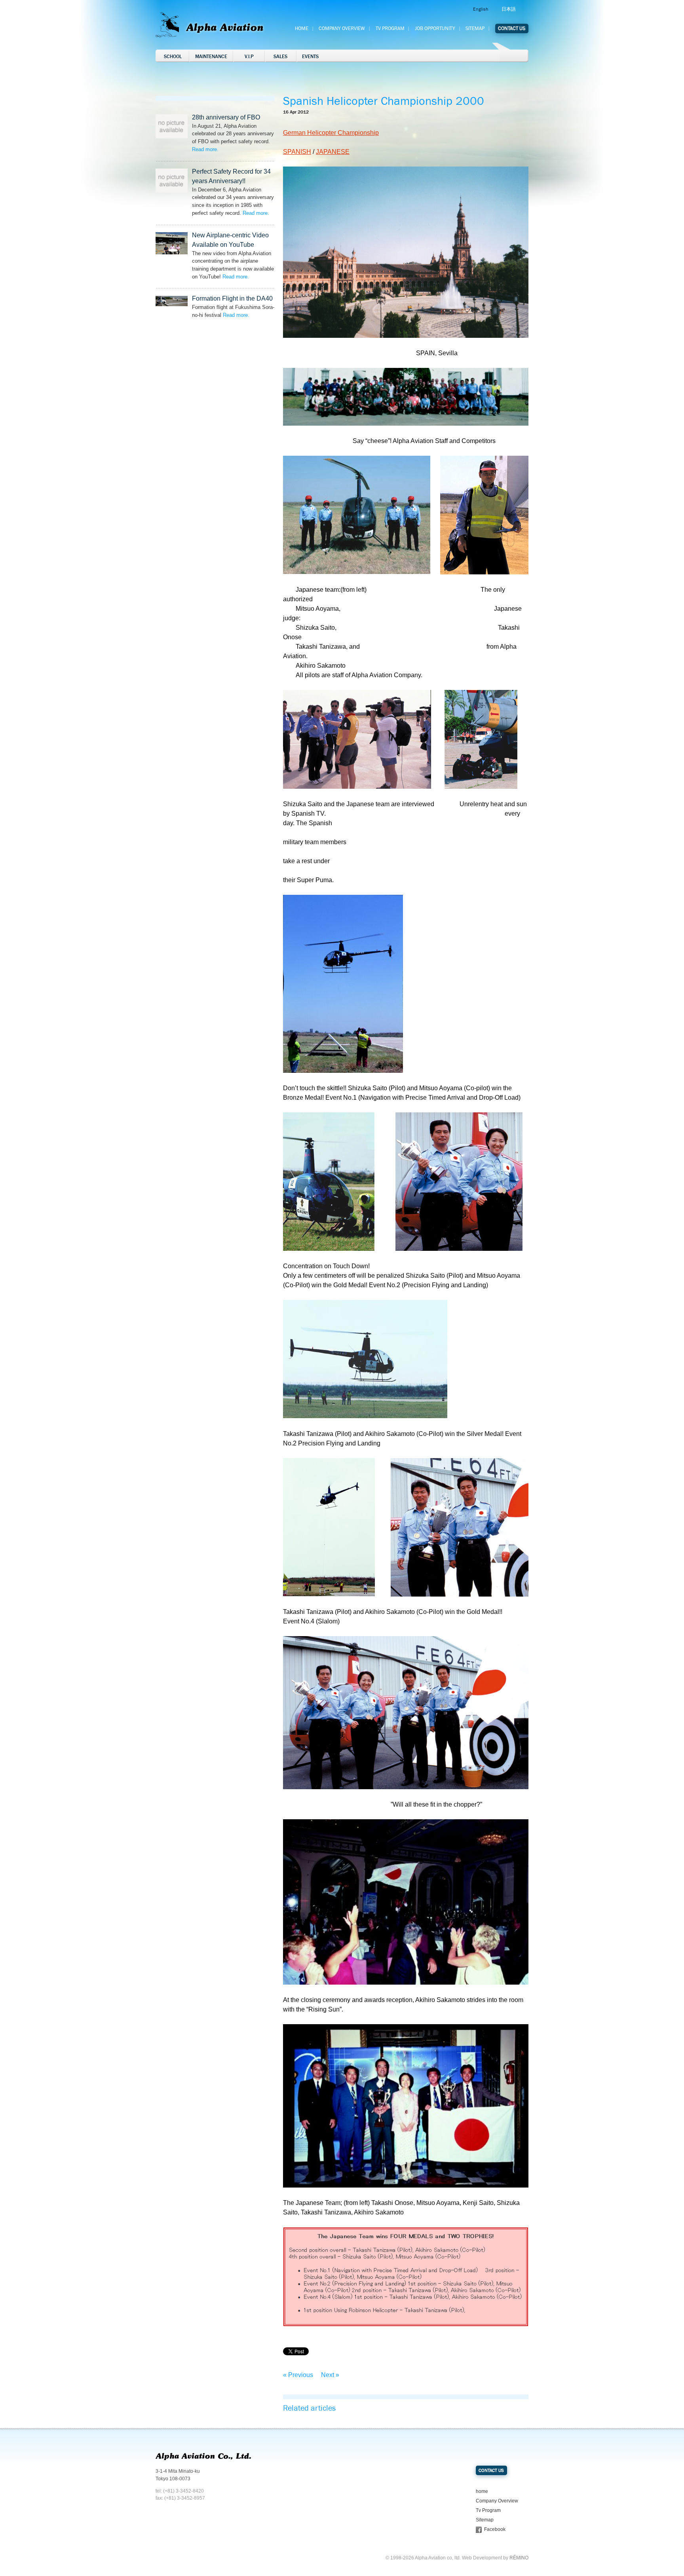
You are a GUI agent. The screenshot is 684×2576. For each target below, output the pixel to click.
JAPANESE (333, 152)
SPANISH (297, 152)
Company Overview (342, 28)
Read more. (205, 149)
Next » (330, 2375)
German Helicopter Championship (331, 133)
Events (310, 57)
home (482, 2491)
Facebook (495, 2529)
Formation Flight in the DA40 (232, 298)
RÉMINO (519, 2558)
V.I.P (249, 57)
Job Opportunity (435, 28)
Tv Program (390, 28)
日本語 (509, 9)
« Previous (298, 2375)
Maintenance (211, 57)
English (481, 9)
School (173, 57)
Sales (280, 57)
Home (302, 28)
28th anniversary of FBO (226, 117)
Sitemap (475, 28)
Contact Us (512, 28)
